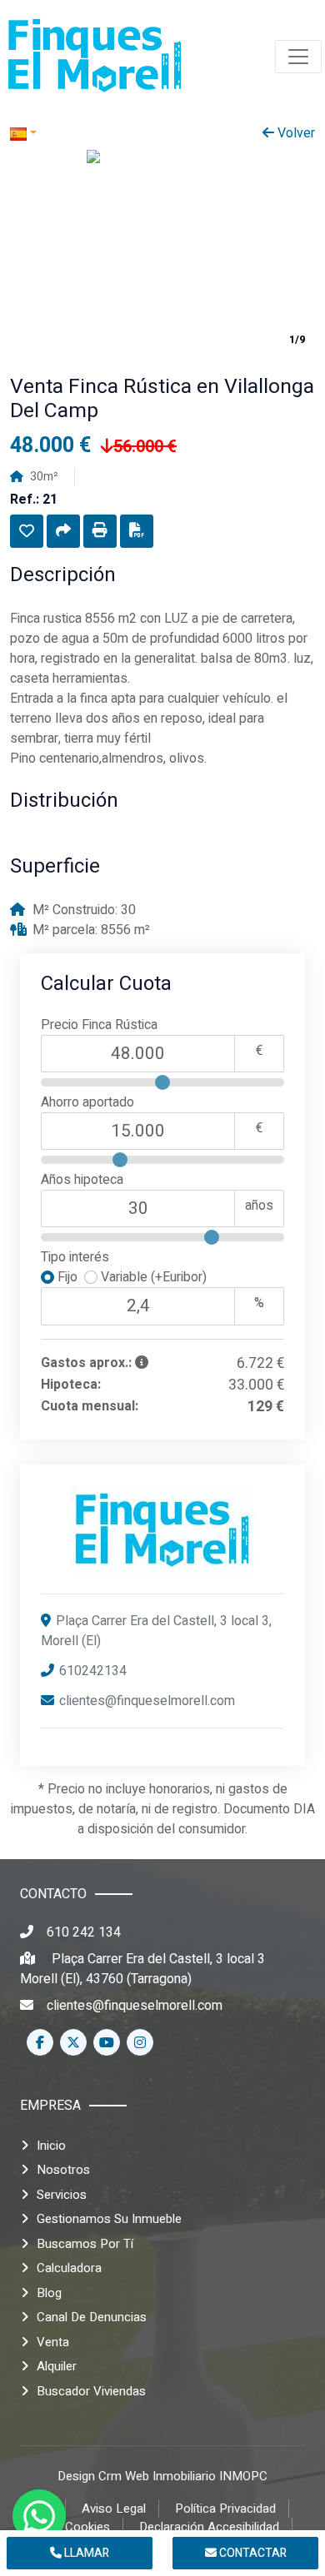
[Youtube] (107, 2042)
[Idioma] (86, 133)
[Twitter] (73, 2042)
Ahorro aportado (87, 1102)
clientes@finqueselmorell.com (147, 1701)
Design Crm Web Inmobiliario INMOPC (162, 2476)
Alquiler (57, 2366)
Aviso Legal (114, 2509)
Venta (53, 2342)
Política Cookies (65, 2527)
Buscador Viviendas (91, 2391)
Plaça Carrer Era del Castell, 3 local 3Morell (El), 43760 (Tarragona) (142, 1969)
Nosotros (63, 2170)
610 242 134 (84, 1932)
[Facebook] (40, 2042)
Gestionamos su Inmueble (109, 2219)
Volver (295, 133)
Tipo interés (75, 1257)
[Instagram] (140, 2042)
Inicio (51, 2146)
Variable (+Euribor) (152, 1277)
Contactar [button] (252, 2553)
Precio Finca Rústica (99, 1025)
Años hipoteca (82, 1180)
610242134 (93, 1671)
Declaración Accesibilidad (209, 2527)
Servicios (62, 2195)
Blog (49, 2293)
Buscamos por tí (85, 2244)
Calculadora (69, 2268)
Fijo (69, 1277)
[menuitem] (95, 57)
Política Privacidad (225, 2509)
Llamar (85, 2553)
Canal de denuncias (92, 2317)
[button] (27, 531)
